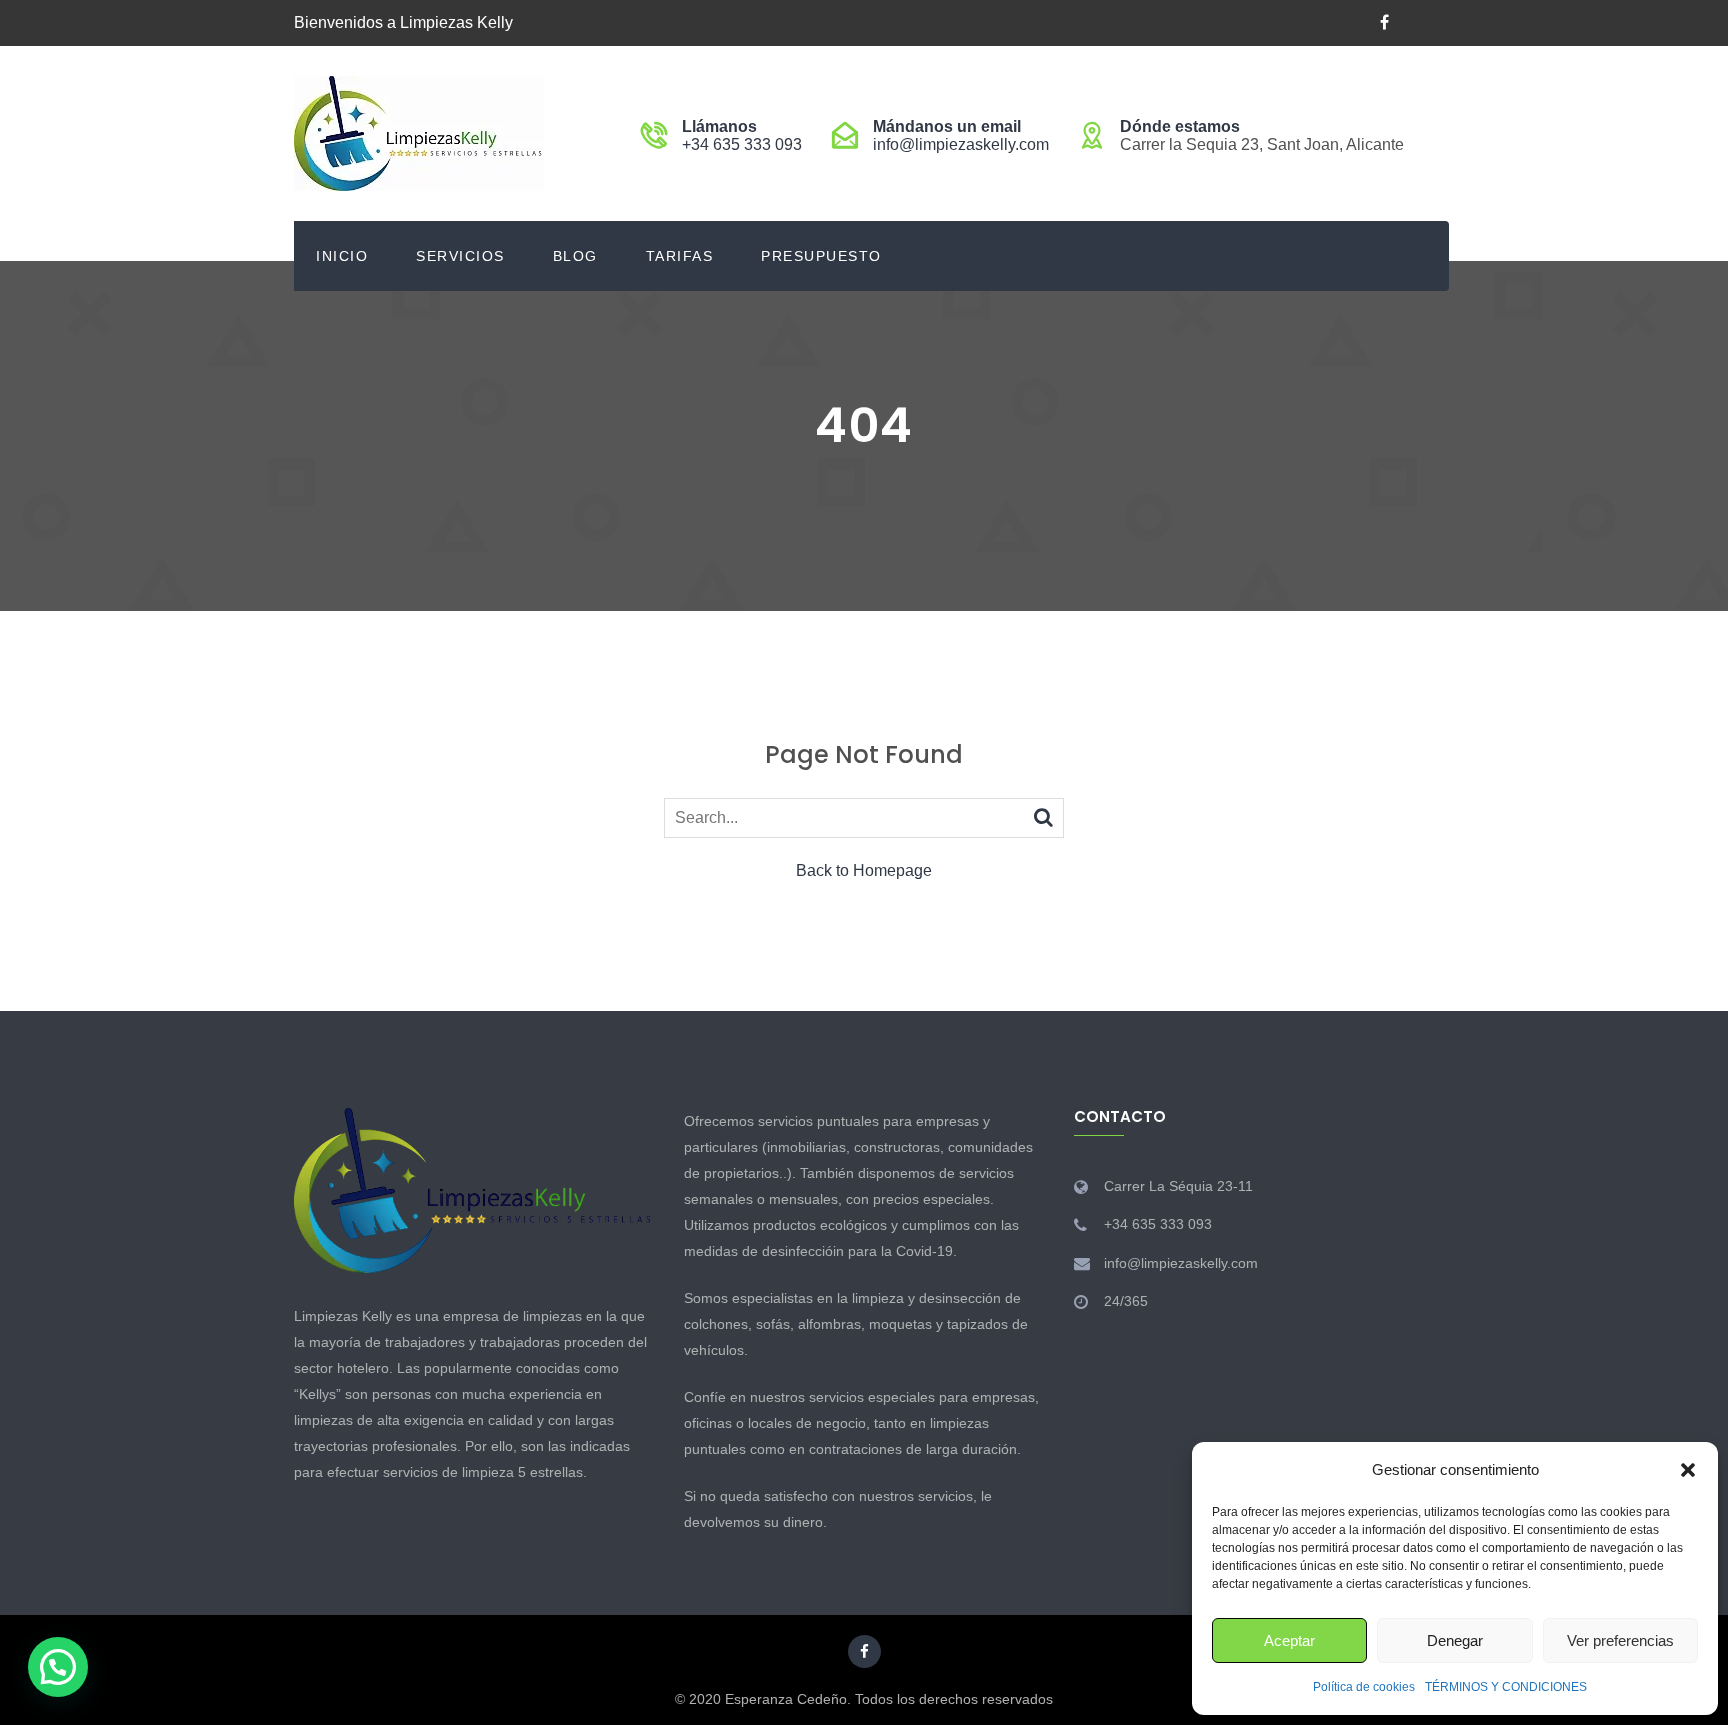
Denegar (1455, 1640)
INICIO (342, 256)
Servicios (460, 256)
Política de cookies (1364, 1687)
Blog (575, 256)
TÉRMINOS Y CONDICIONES (1506, 1687)
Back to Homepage (864, 870)
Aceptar (1289, 1640)
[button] (1688, 1470)
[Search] (1043, 817)
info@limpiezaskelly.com (961, 144)
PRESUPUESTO (821, 256)
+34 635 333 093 (742, 144)
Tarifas (680, 256)
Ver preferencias (1620, 1640)
